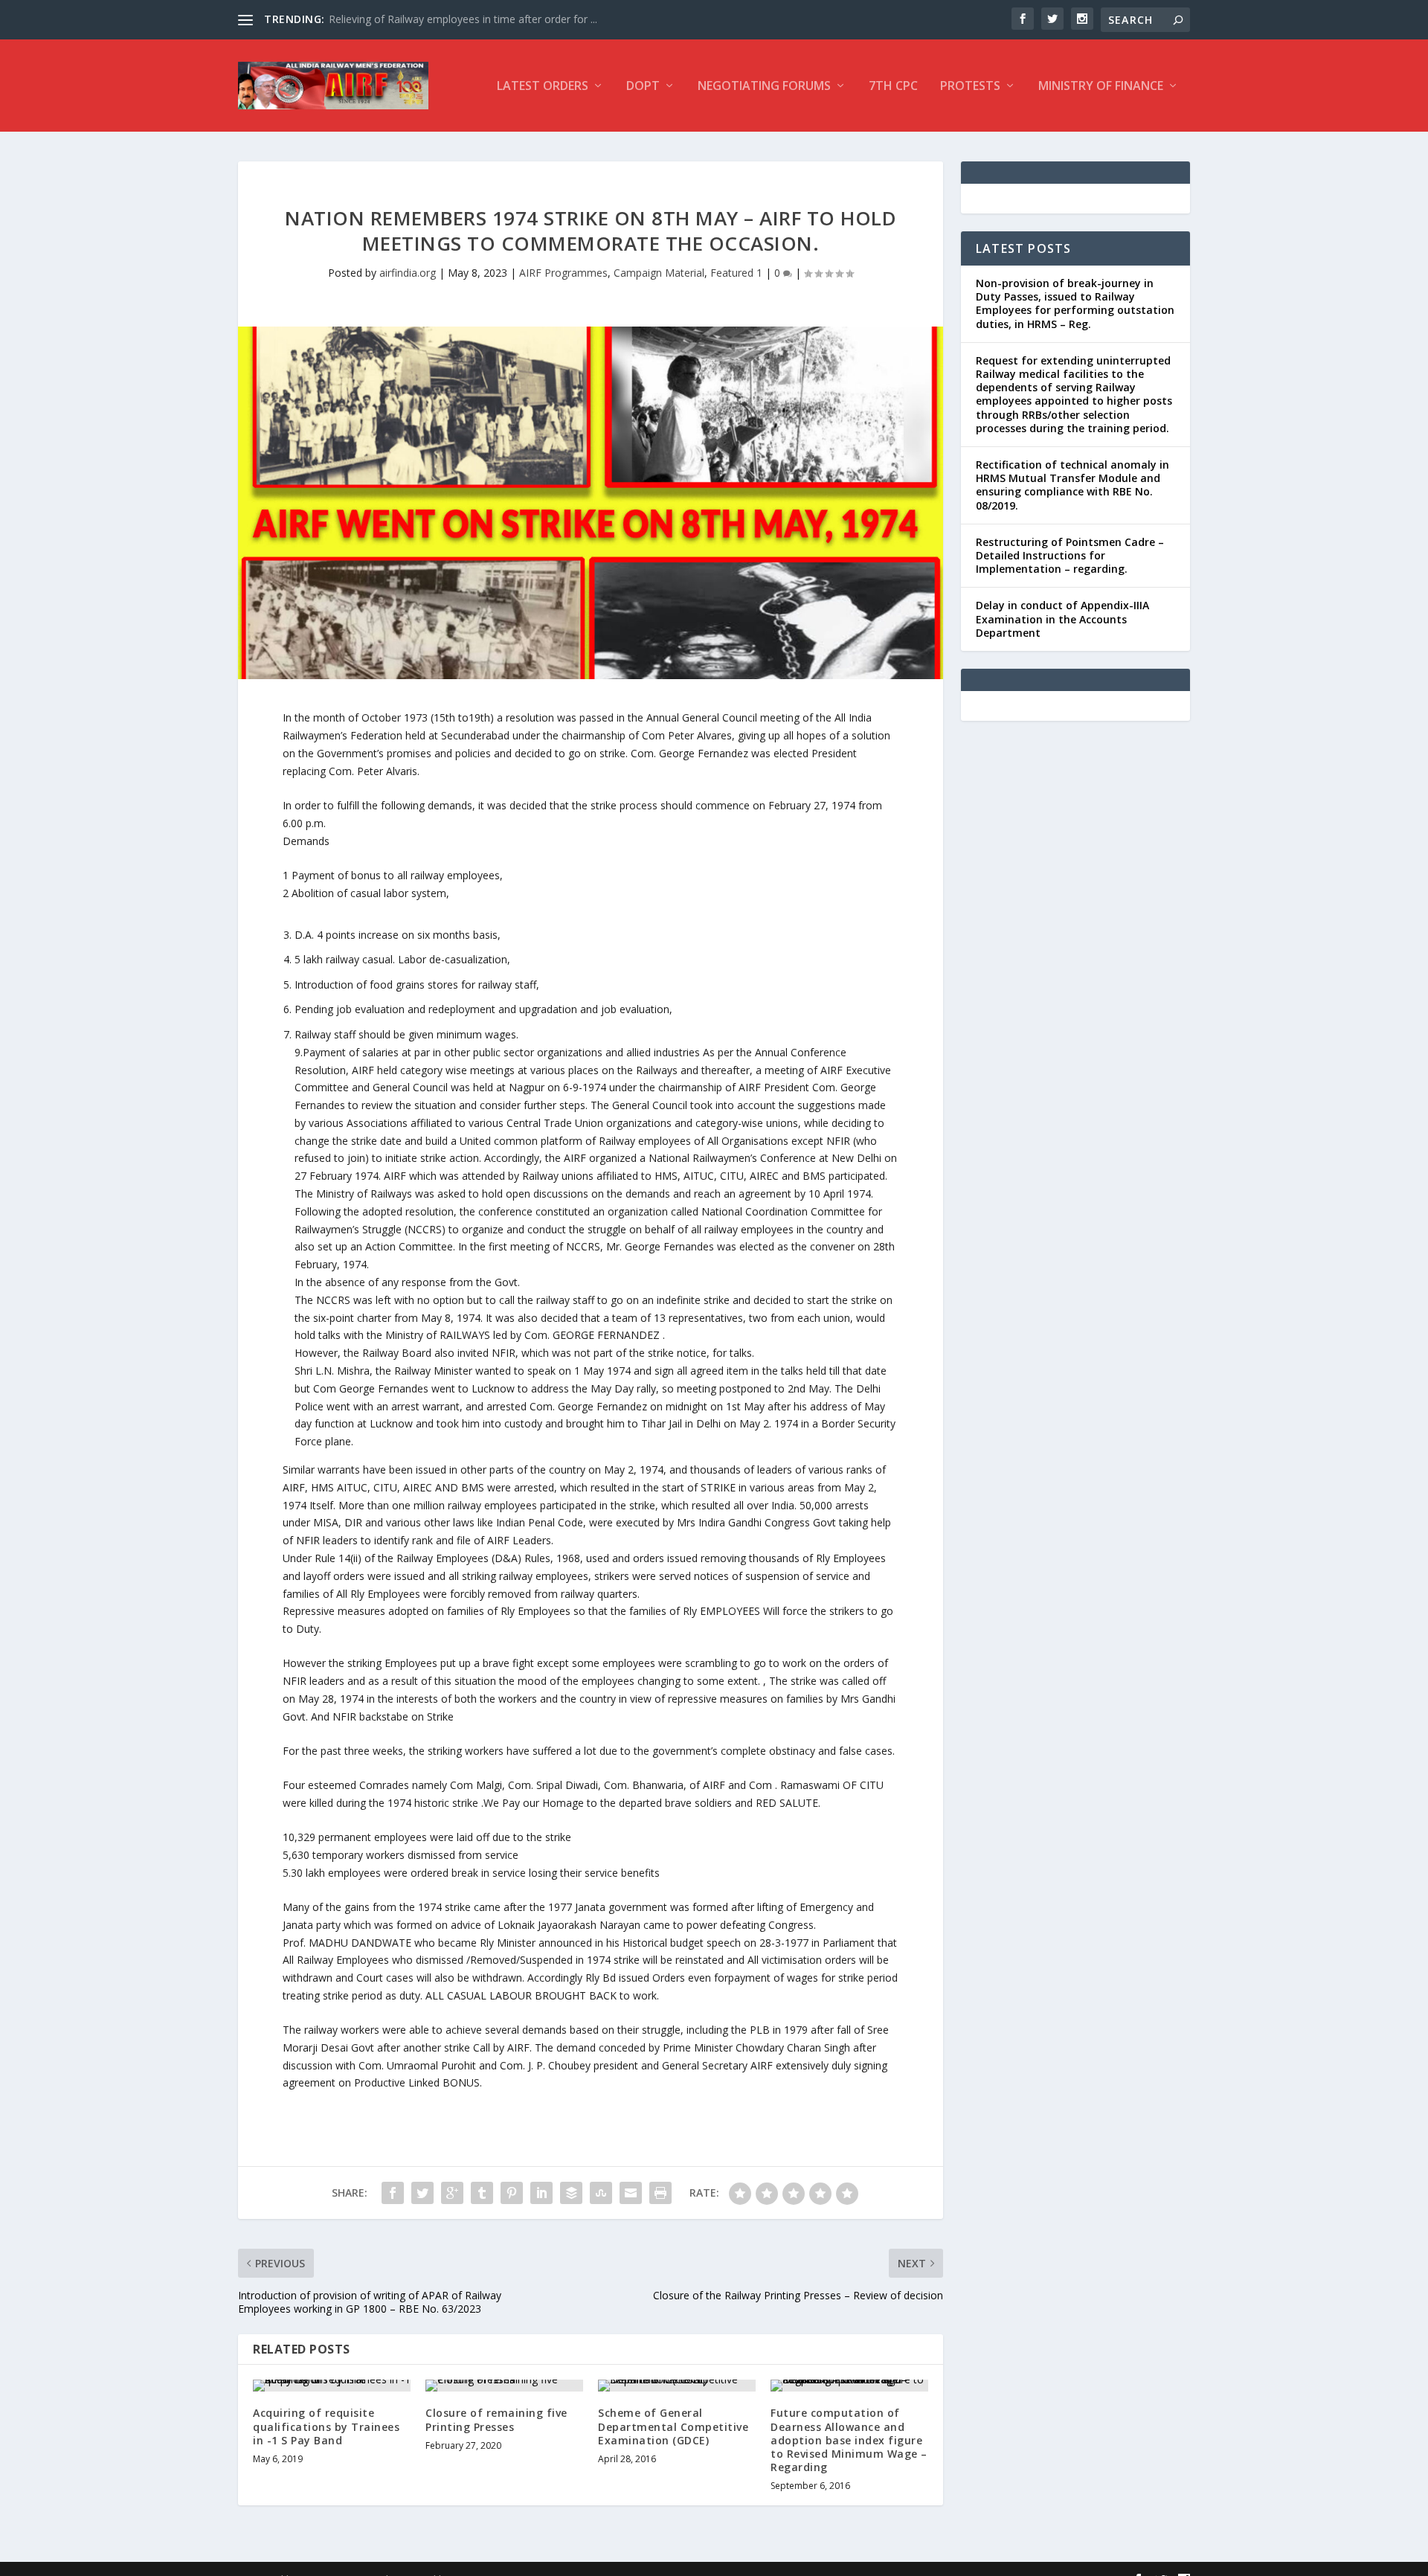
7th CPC (893, 87)
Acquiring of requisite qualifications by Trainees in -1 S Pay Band (326, 2426)
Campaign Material (659, 273)
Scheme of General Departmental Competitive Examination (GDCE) (673, 2426)
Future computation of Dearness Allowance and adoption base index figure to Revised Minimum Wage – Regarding (849, 2440)
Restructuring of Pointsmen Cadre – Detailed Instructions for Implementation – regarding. (1070, 555)
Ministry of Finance (1101, 87)
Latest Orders (543, 87)
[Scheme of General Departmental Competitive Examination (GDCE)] (677, 2386)
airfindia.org (408, 273)
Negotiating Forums (764, 87)
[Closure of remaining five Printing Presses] (504, 2386)
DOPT (643, 87)
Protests (970, 87)
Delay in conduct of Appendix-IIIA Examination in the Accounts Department (1062, 619)
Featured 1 (736, 273)
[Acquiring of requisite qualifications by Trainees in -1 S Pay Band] (332, 2386)
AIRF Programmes (563, 273)
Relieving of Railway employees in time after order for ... (463, 19)
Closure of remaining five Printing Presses (496, 2419)
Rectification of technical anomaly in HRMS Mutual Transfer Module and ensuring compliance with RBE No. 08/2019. (1072, 485)
